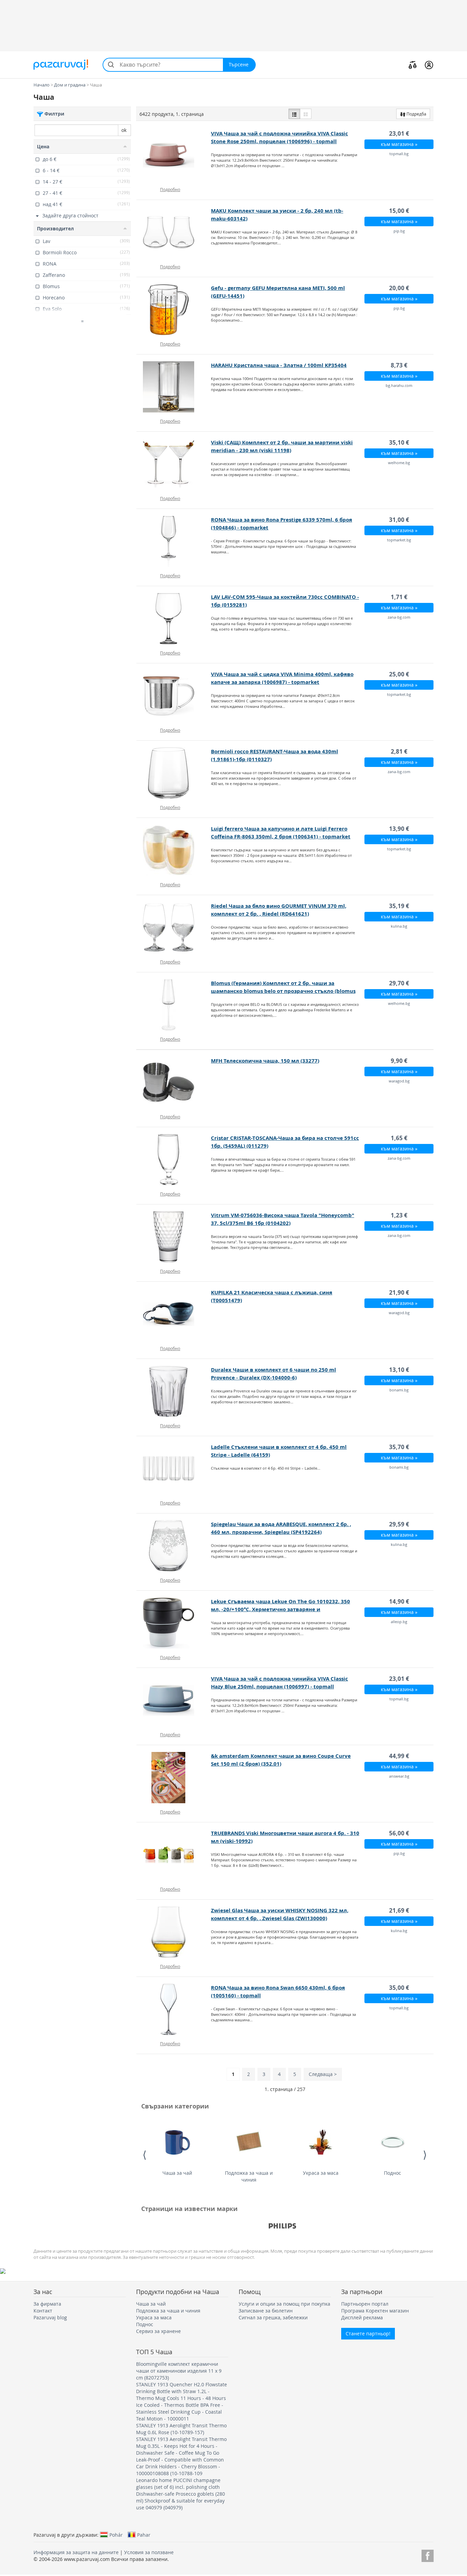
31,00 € (399, 520)
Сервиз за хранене (158, 2331)
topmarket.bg (399, 540)
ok (124, 130)
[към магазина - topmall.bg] (174, 155)
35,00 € (399, 1988)
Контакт (43, 2311)
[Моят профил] (429, 65)
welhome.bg (399, 463)
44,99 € (399, 1756)
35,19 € (399, 906)
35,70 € (399, 1447)
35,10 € (399, 442)
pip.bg (399, 231)
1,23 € (399, 1215)
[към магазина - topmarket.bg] (174, 541)
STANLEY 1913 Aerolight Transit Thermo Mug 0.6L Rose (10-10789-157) (181, 2429)
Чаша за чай (177, 2173)
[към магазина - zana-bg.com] (174, 619)
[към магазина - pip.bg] (174, 232)
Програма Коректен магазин (375, 2311)
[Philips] (282, 2226)
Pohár (116, 2535)
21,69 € (399, 1910)
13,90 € (399, 829)
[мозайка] (306, 114)
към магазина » (399, 144)
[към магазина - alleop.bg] (174, 1623)
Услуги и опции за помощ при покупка (284, 2304)
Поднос (392, 2173)
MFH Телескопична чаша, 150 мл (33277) (265, 1061)
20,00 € (399, 288)
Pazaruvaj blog (50, 2317)
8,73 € (399, 365)
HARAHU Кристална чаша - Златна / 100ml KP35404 (279, 365)
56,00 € (399, 1833)
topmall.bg (399, 154)
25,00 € (399, 674)
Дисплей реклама (362, 2317)
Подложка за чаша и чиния (249, 2176)
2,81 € (399, 751)
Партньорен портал (365, 2304)
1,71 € (399, 597)
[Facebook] (428, 2555)
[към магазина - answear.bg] (174, 1778)
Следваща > (323, 2074)
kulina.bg (399, 926)
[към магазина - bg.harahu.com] (174, 387)
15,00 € (399, 211)
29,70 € (399, 983)
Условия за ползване (149, 2552)
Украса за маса (321, 2173)
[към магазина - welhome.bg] (174, 464)
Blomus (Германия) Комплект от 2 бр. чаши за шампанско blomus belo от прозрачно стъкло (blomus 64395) (283, 991)
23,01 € (399, 133)
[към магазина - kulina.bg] (174, 928)
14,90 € (399, 1601)
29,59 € (399, 1524)
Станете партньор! (368, 2334)
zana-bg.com (399, 617)
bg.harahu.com (399, 385)
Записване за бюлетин (266, 2311)
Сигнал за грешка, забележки (273, 2317)
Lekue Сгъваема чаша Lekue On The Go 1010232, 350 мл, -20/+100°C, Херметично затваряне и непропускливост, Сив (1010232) (281, 1609)
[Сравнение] (413, 65)
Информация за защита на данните (76, 2552)
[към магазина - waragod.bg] (174, 1082)
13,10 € (399, 1370)
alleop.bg (399, 1622)
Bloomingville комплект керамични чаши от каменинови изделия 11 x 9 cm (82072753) (179, 2371)
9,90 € (399, 1061)
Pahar (144, 2535)
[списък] (294, 114)
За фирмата (47, 2304)
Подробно (170, 189)
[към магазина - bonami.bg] (174, 1391)
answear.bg (399, 1776)
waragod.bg (399, 1081)
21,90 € (399, 1292)
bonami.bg (399, 1390)
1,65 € (399, 1138)
